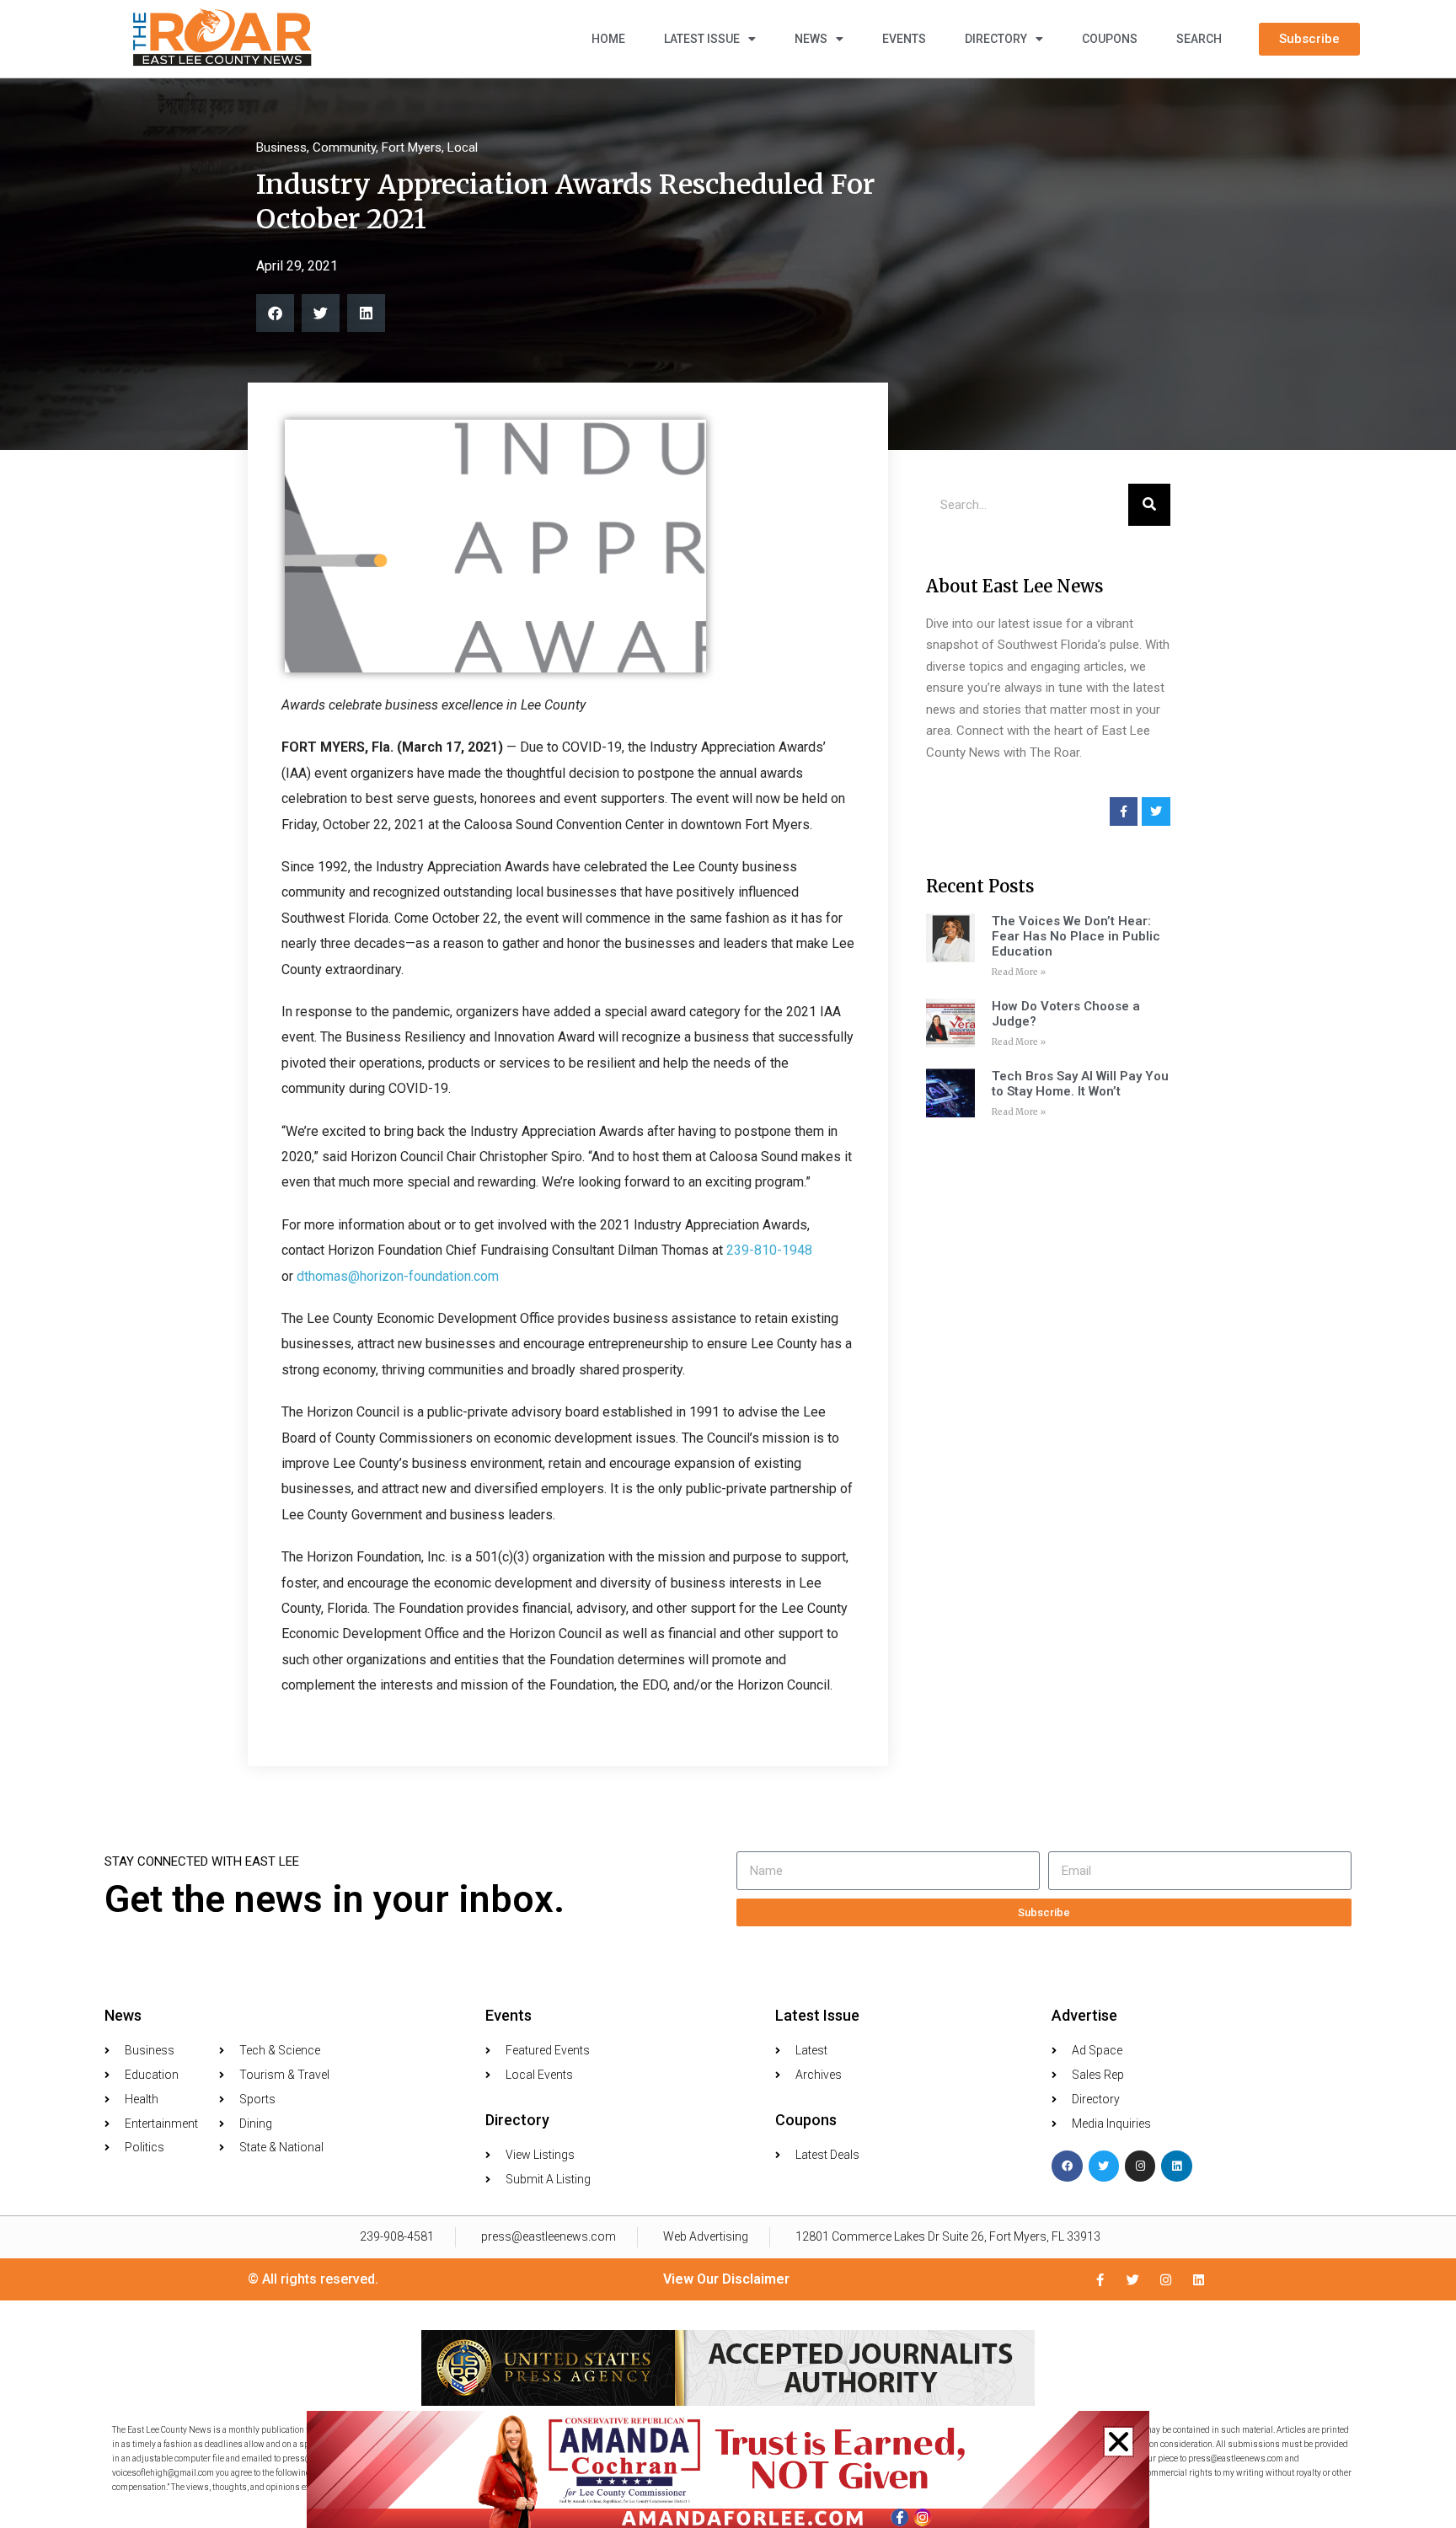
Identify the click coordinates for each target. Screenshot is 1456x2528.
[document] (728, 1264)
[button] (1119, 2442)
